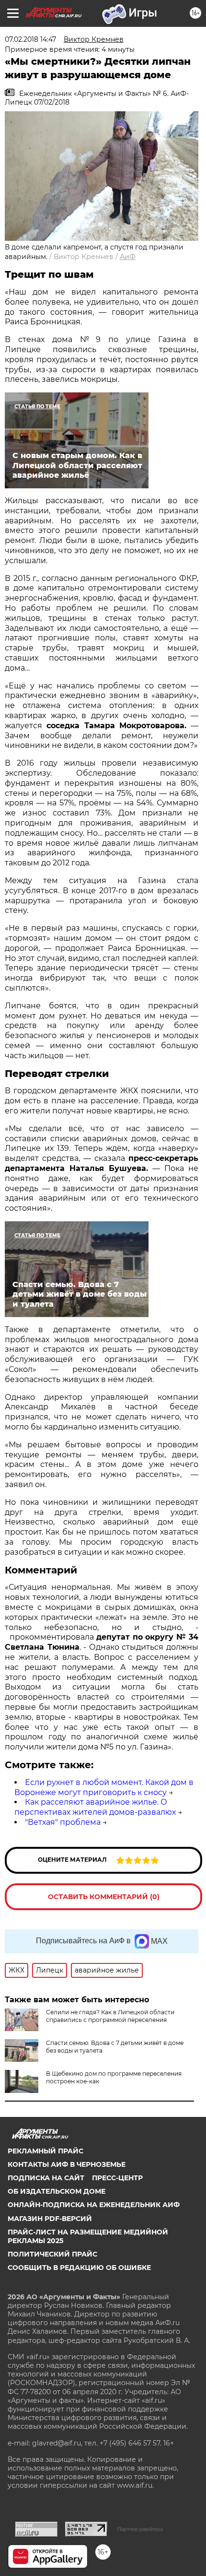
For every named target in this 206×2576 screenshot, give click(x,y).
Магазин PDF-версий (50, 2219)
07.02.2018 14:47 (30, 39)
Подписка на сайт (46, 2178)
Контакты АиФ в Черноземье (67, 2164)
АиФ (128, 257)
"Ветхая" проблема (63, 1822)
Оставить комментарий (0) (104, 1897)
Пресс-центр (117, 2178)
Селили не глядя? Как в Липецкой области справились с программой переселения (110, 2016)
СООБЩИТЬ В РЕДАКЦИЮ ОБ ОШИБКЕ (79, 2268)
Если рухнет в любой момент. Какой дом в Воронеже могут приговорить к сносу (104, 1787)
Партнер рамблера (140, 2529)
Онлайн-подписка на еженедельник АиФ (94, 2205)
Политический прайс (52, 2254)
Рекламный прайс (46, 2151)
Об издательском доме (57, 2191)
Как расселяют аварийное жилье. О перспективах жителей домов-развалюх (95, 1807)
